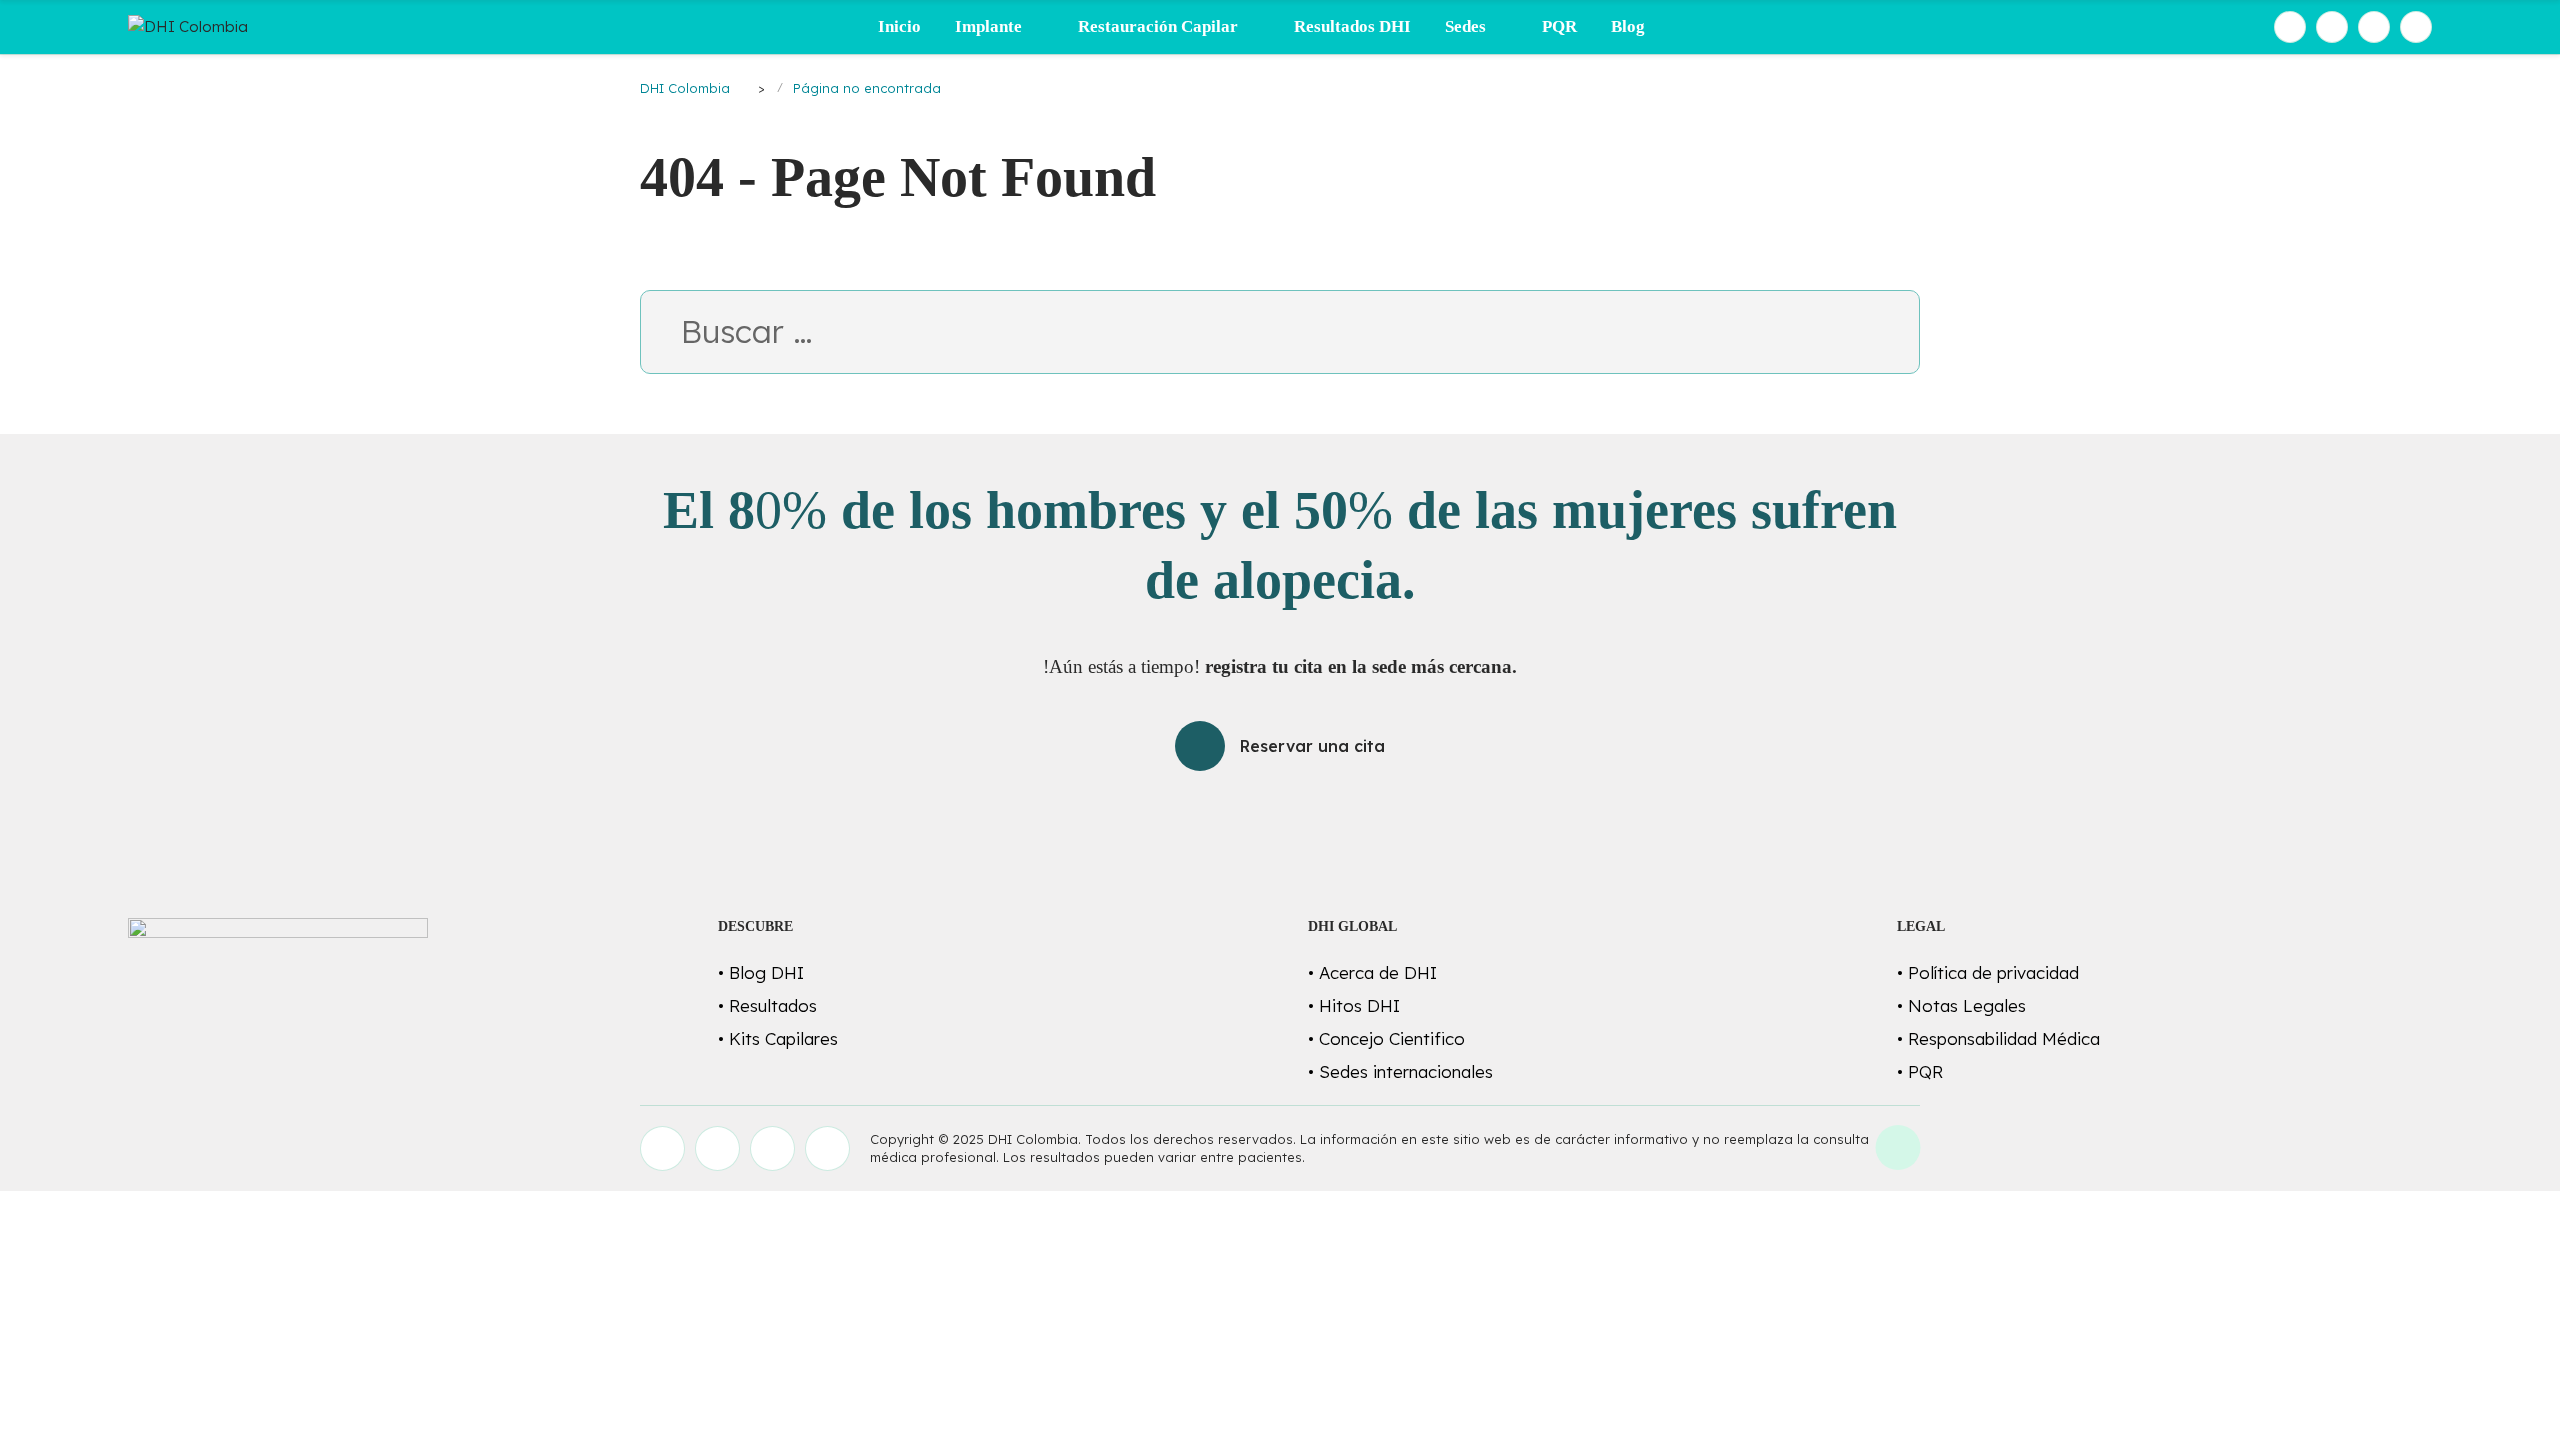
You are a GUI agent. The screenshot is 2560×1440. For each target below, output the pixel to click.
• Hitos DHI (1354, 1005)
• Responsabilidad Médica (1998, 1038)
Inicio (899, 26)
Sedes (1465, 26)
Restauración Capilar (1158, 26)
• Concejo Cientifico (1386, 1038)
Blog (1628, 26)
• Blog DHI (761, 972)
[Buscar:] (1280, 337)
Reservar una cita (1312, 746)
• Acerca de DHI (1372, 972)
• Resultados (767, 1005)
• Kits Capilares (778, 1038)
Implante (988, 26)
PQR (1559, 26)
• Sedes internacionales (1400, 1071)
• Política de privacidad (1988, 972)
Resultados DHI (1352, 26)
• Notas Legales (1961, 1005)
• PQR (1920, 1071)
